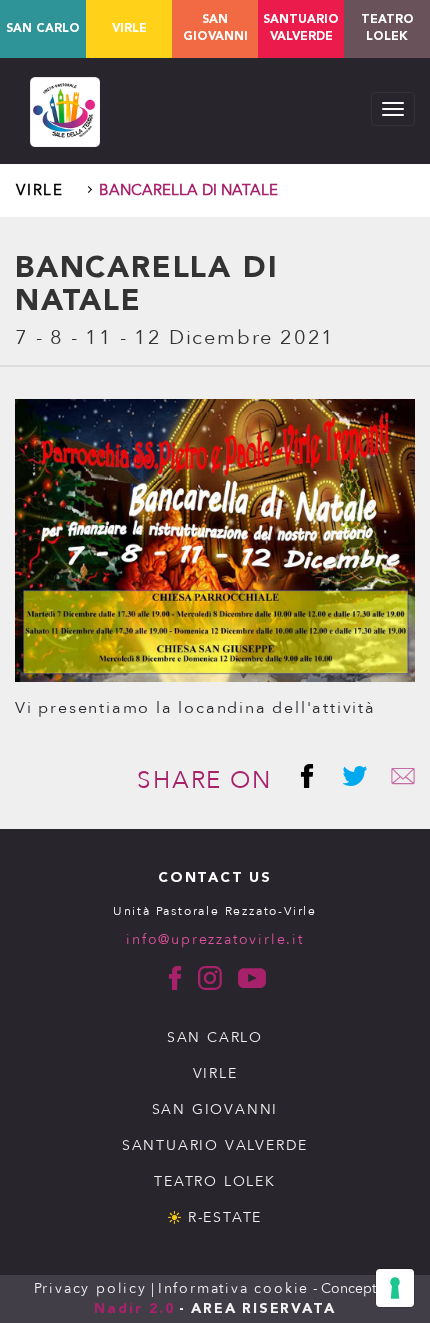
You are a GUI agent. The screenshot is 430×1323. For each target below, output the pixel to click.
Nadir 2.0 (134, 1309)
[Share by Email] (395, 780)
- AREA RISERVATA (257, 1309)
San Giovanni (215, 28)
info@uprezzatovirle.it (215, 939)
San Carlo (43, 29)
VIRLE (215, 1073)
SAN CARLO (215, 1037)
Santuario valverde (301, 28)
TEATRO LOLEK (387, 28)
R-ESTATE (225, 1217)
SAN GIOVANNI (215, 1109)
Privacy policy (90, 1288)
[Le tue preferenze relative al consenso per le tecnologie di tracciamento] (395, 1288)
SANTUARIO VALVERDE (215, 1145)
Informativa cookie (233, 1288)
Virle (129, 29)
